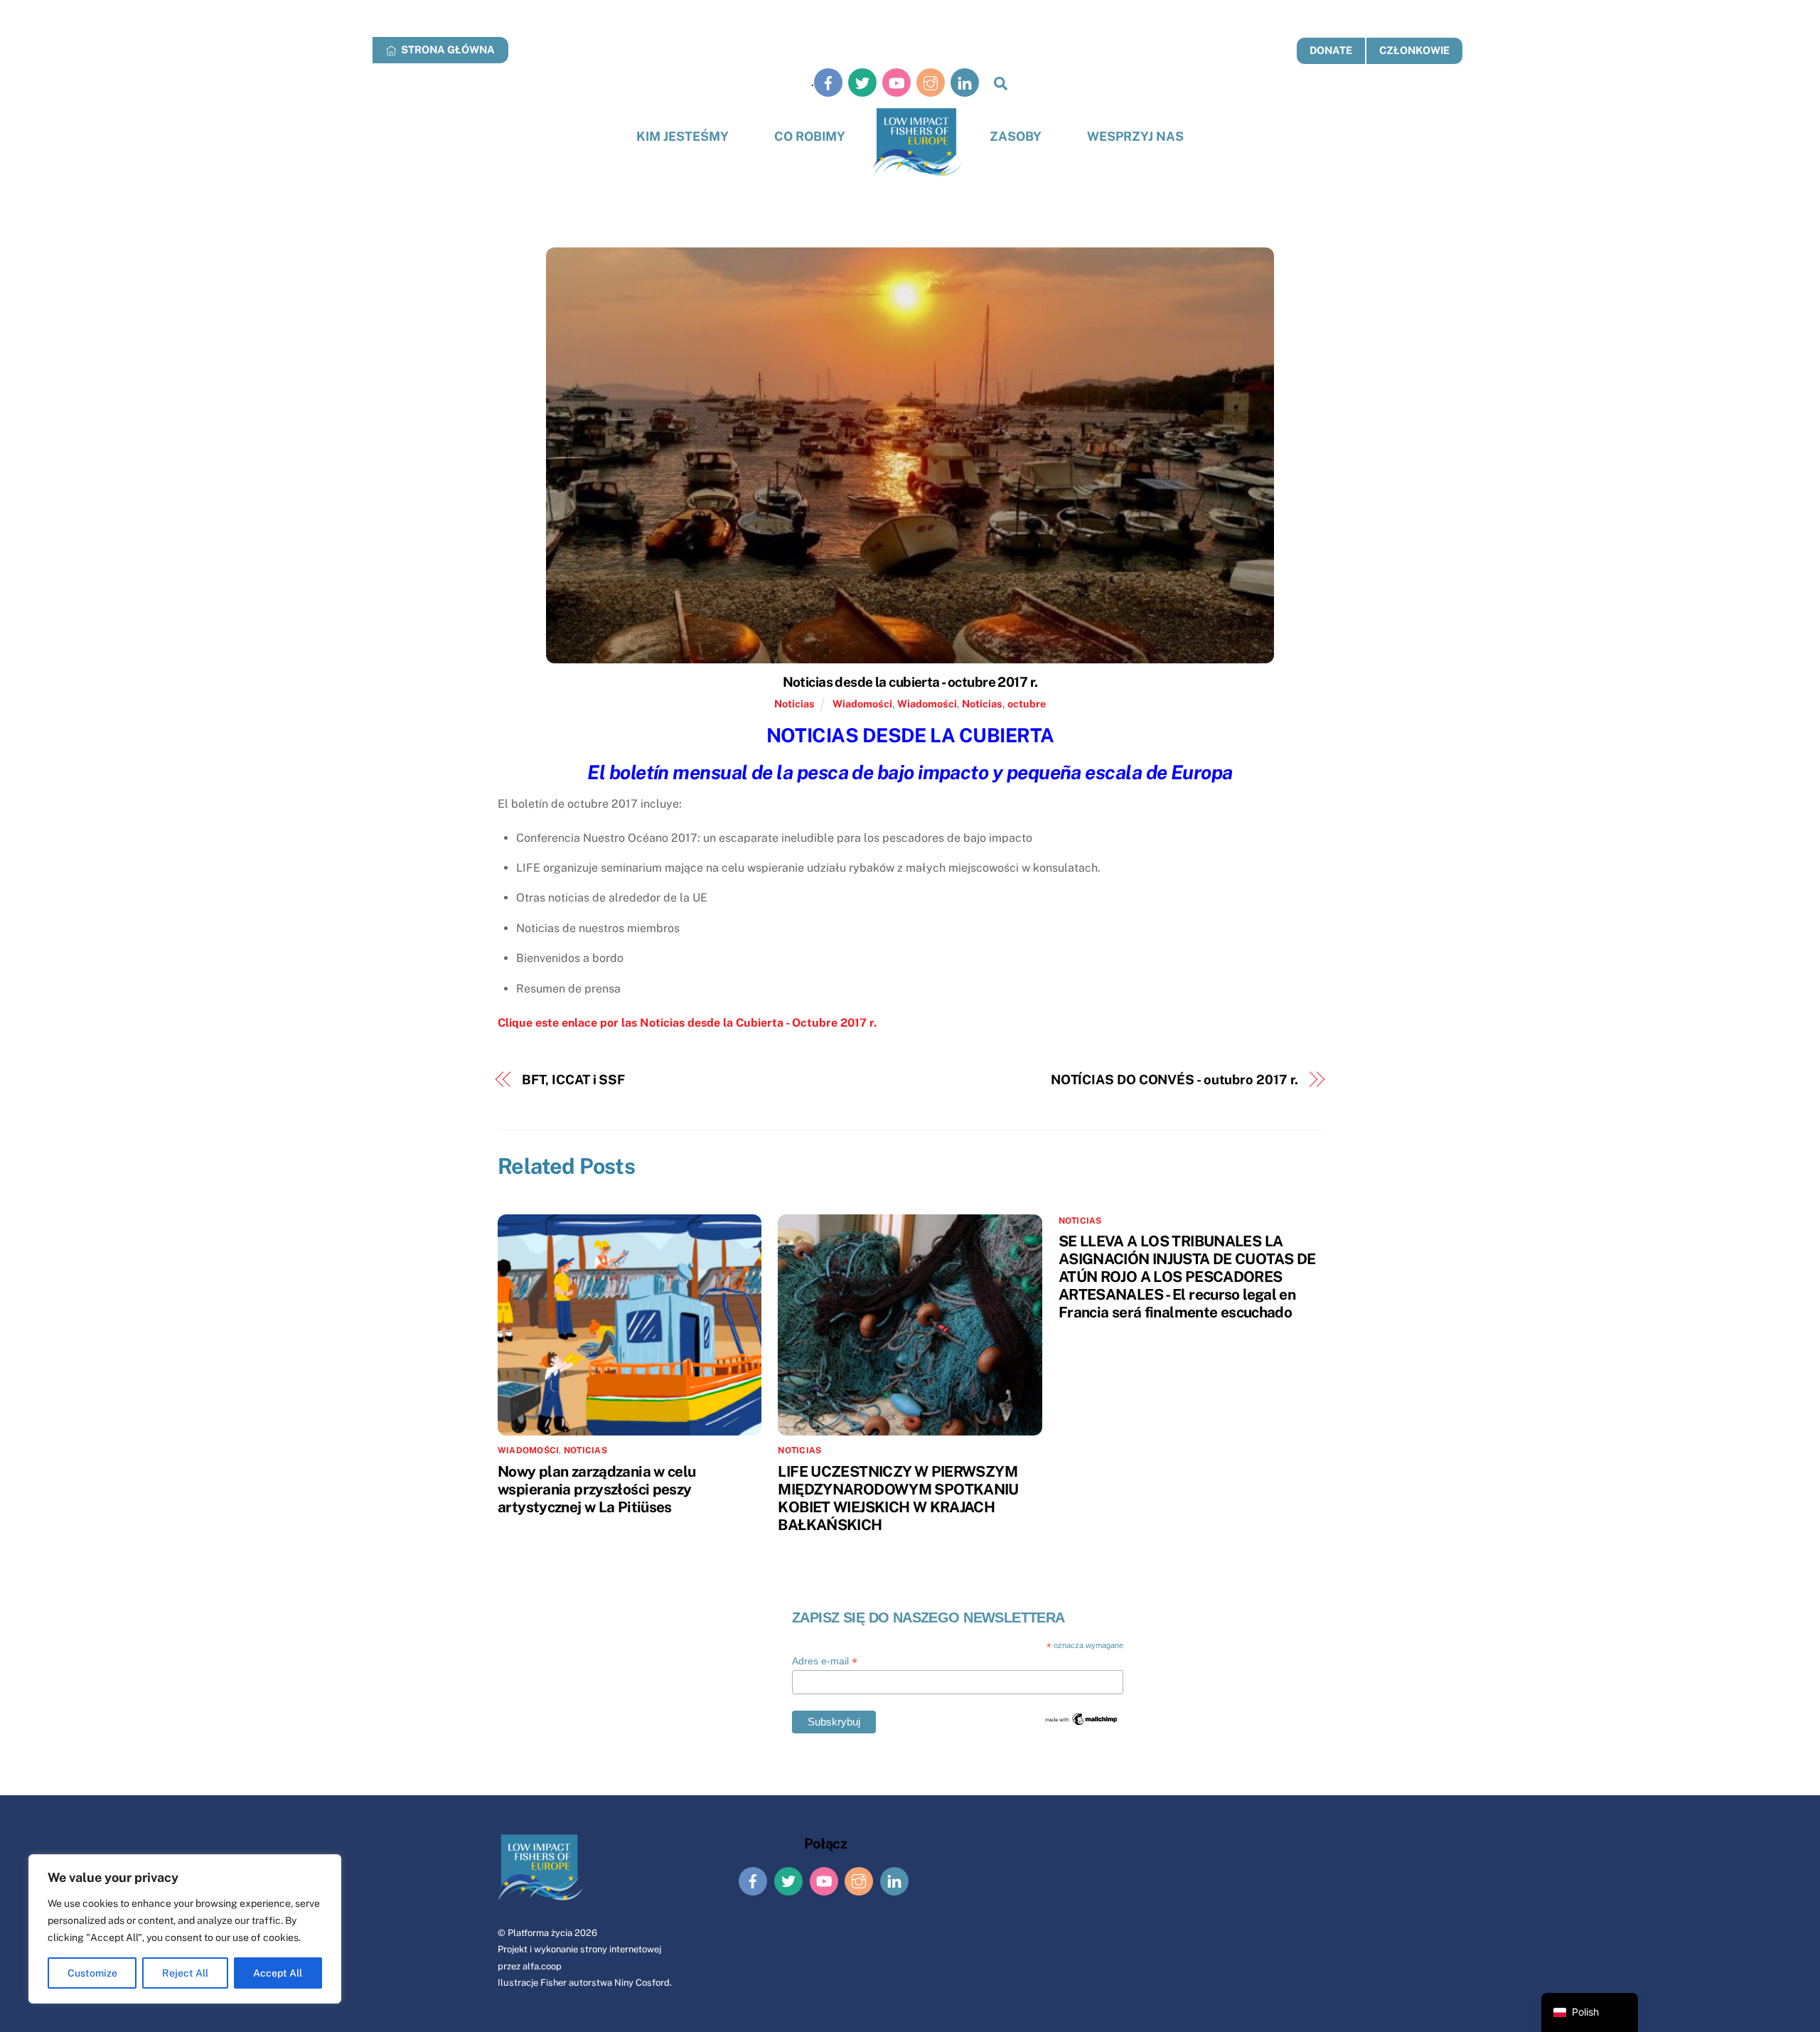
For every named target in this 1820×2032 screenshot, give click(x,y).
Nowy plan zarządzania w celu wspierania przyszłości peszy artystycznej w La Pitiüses (597, 1489)
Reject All (185, 1973)
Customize (92, 1973)
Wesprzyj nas (1135, 136)
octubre (1027, 704)
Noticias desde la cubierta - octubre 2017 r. (910, 682)
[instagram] (931, 82)
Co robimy (810, 136)
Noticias (794, 704)
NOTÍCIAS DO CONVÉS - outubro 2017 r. (1175, 1080)
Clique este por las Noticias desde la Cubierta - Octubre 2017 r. (687, 1023)
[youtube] (896, 82)
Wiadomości (862, 704)
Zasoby (1016, 136)
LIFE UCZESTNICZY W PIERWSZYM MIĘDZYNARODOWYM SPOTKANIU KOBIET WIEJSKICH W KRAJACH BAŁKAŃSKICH (898, 1498)
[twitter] (862, 82)
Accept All (278, 1973)
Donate (1331, 50)
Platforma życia (540, 1933)
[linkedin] (965, 82)
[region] (185, 1929)
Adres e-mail (825, 1661)
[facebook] (828, 82)
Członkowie (1414, 50)
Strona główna (447, 49)
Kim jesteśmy (682, 136)
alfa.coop (542, 1966)
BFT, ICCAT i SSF (574, 1080)
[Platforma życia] (917, 143)
